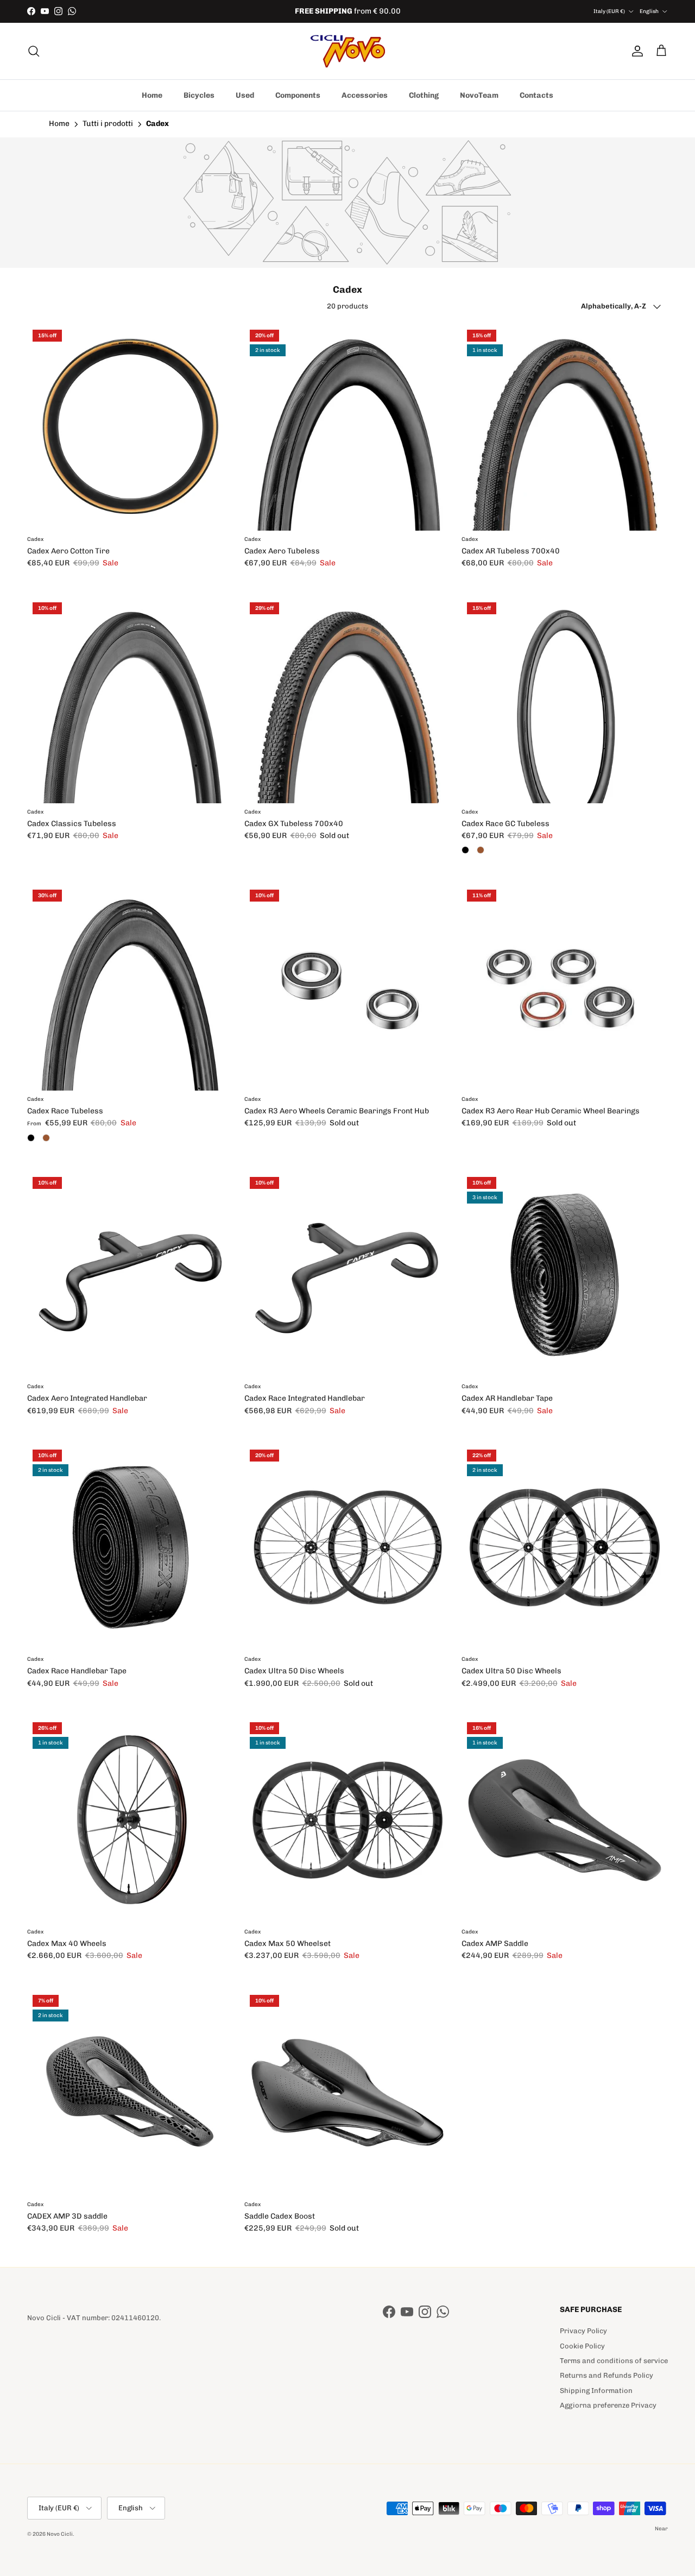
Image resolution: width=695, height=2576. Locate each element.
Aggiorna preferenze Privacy (608, 2405)
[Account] (635, 51)
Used (245, 95)
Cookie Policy (582, 2346)
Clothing (424, 95)
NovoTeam (479, 95)
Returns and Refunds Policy (606, 2375)
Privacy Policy (583, 2331)
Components (298, 95)
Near (661, 2529)
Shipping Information (596, 2391)
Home (152, 95)
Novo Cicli (60, 2534)
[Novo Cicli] (348, 51)
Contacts (536, 95)
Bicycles (199, 95)
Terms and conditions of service (614, 2361)
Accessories (365, 95)
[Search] (34, 51)
